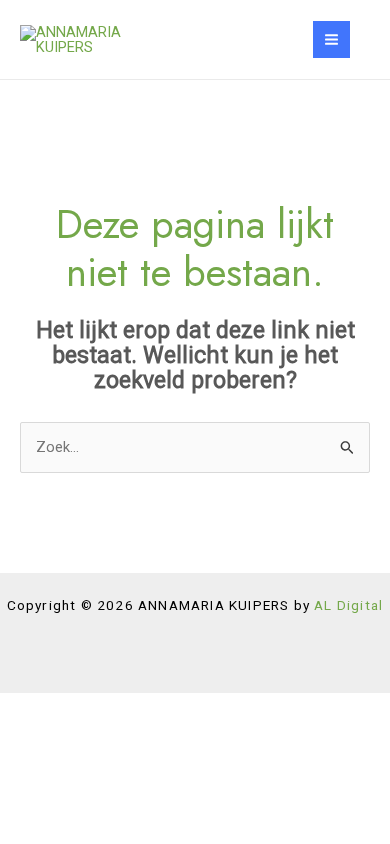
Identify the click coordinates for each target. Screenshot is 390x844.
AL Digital (348, 605)
